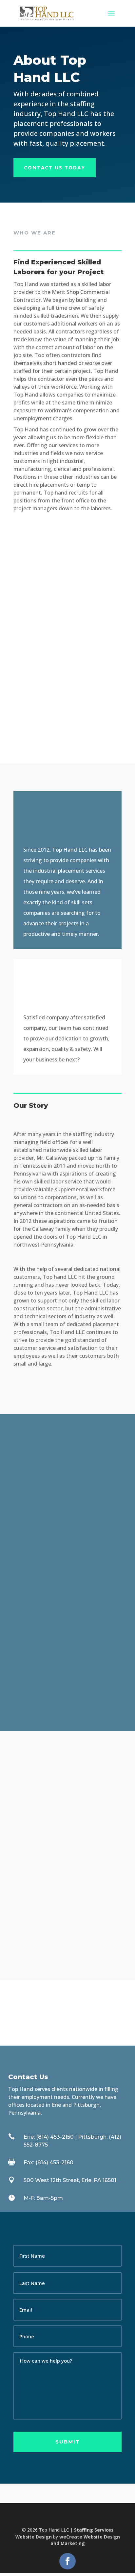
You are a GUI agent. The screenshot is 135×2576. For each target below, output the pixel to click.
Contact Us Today (55, 167)
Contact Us (30, 1936)
